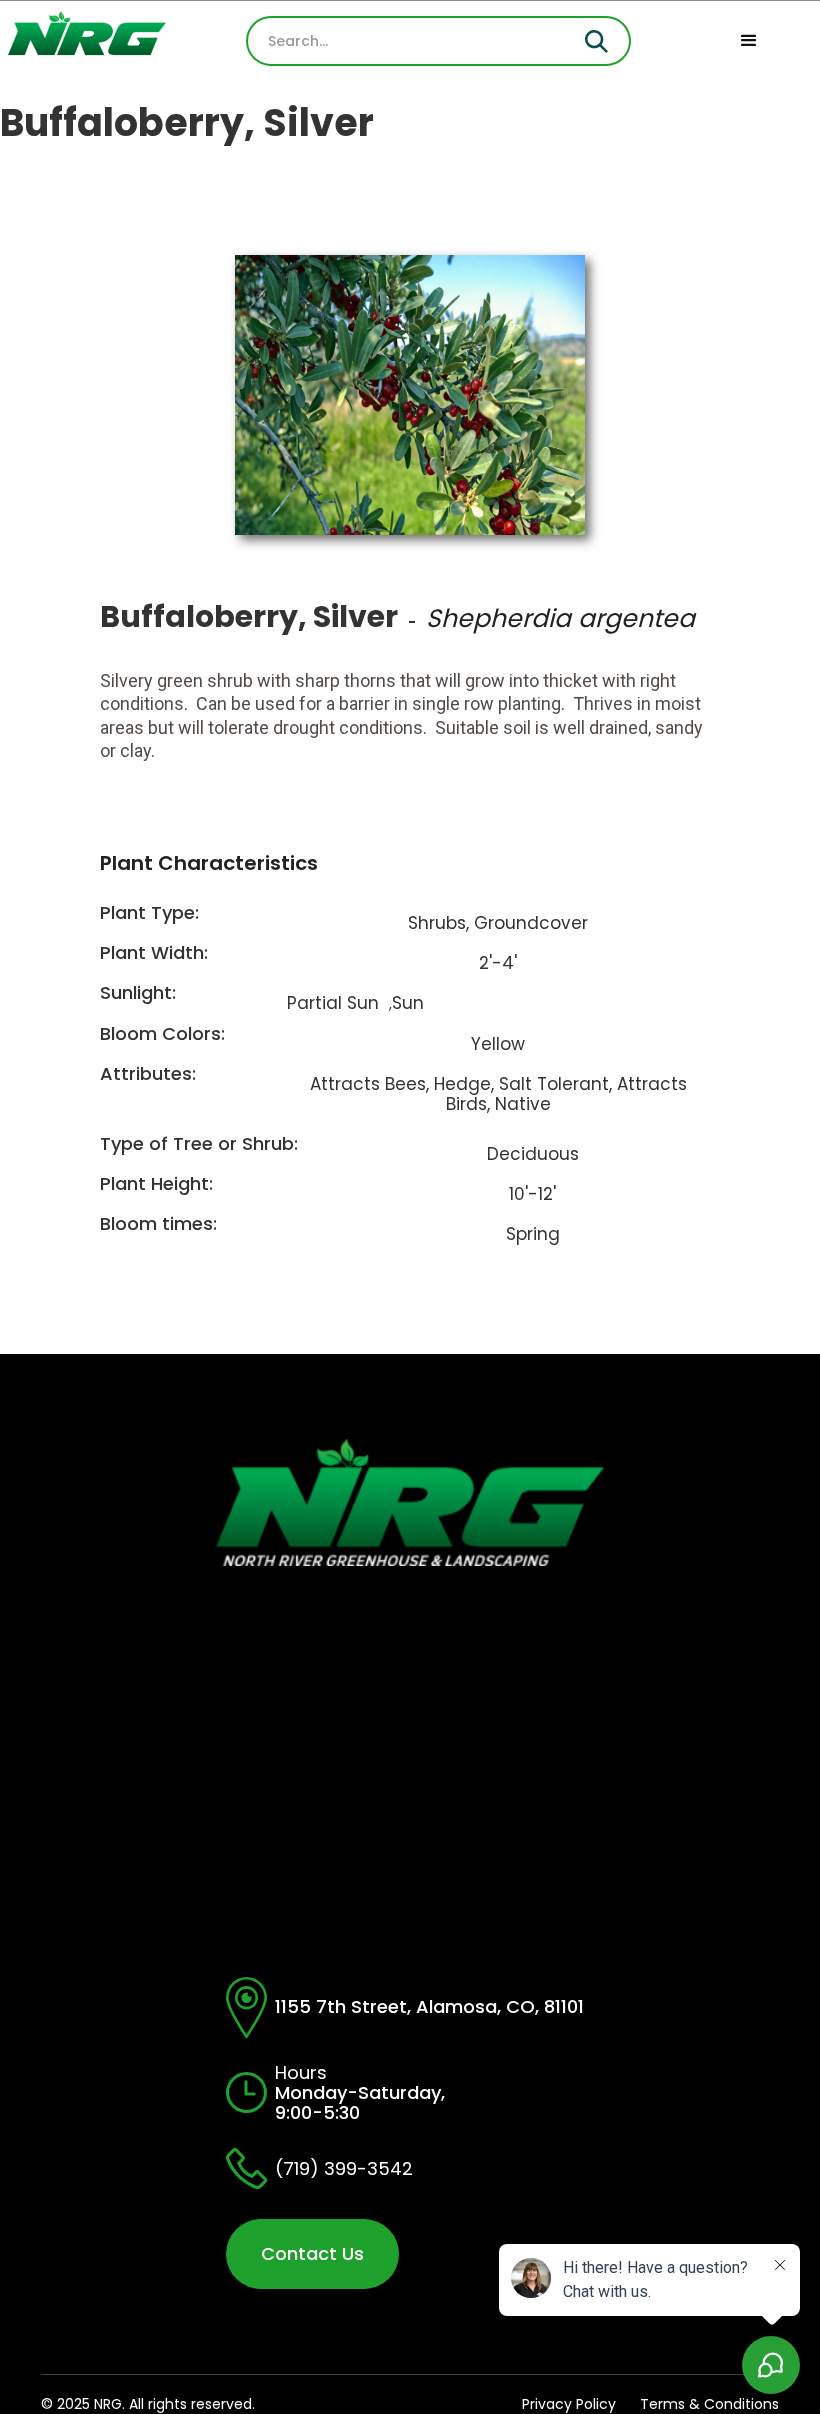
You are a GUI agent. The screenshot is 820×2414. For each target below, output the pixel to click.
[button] (749, 41)
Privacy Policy (569, 2404)
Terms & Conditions (709, 2404)
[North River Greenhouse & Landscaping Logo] (79, 41)
